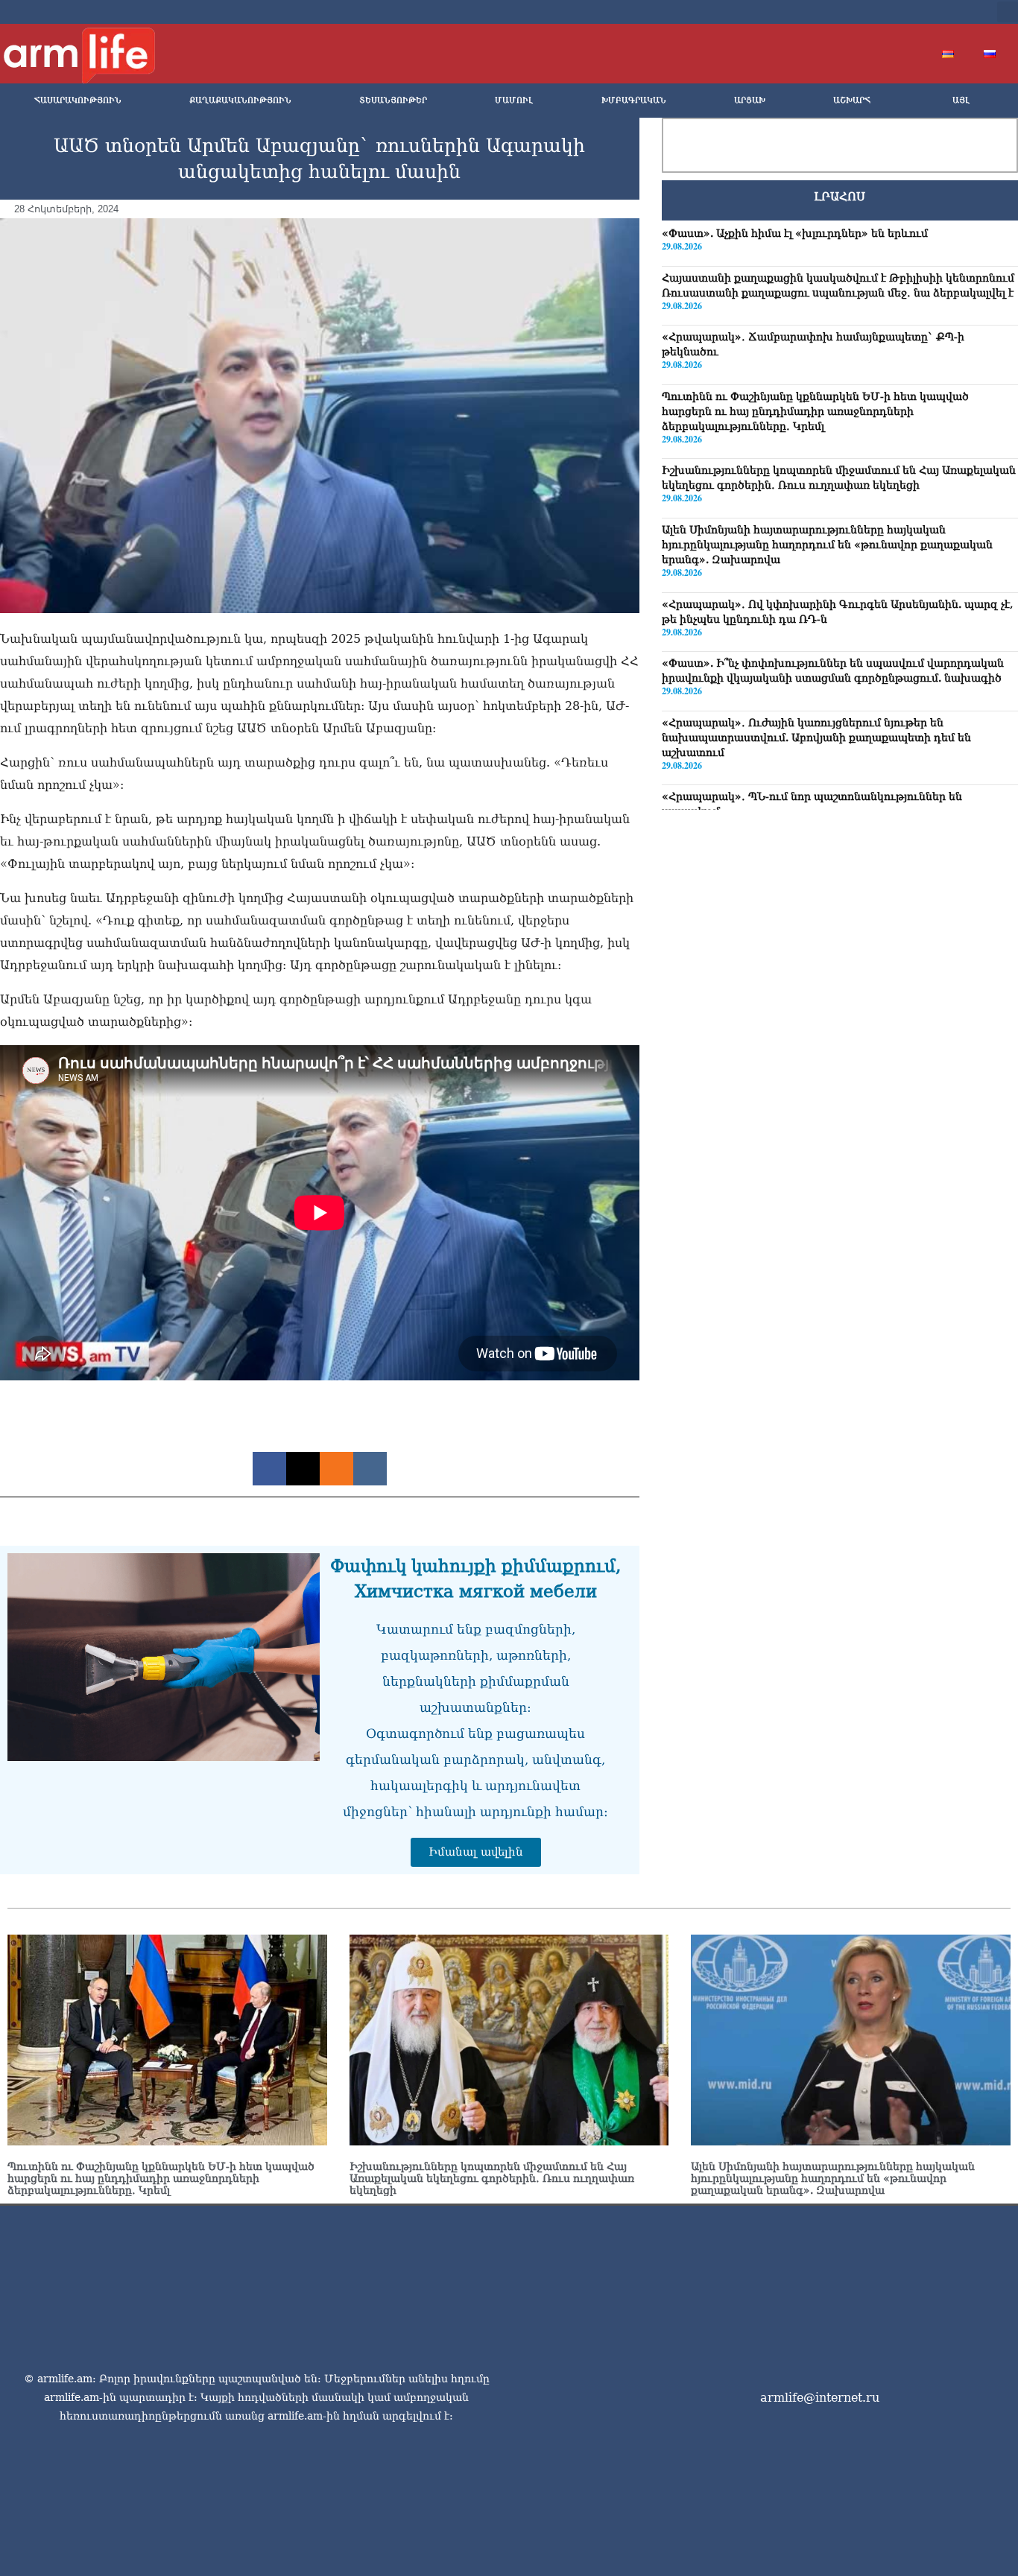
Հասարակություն (78, 100)
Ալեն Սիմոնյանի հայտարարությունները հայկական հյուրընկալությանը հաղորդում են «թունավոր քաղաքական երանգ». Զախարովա (827, 545)
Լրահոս (840, 197)
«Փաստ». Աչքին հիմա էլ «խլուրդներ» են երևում (795, 233)
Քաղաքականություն (240, 100)
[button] (1008, 12)
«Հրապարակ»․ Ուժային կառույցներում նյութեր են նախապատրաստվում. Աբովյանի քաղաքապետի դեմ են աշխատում (816, 737)
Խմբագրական (634, 100)
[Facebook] (856, 12)
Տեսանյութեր (393, 100)
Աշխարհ (852, 100)
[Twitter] (880, 12)
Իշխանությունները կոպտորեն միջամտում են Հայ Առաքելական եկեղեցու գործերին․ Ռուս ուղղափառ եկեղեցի (492, 2178)
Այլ (961, 100)
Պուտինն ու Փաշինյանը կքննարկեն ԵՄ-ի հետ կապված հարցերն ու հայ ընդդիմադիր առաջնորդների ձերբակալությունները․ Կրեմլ (815, 410)
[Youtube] (904, 12)
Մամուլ (514, 100)
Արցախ (750, 100)
